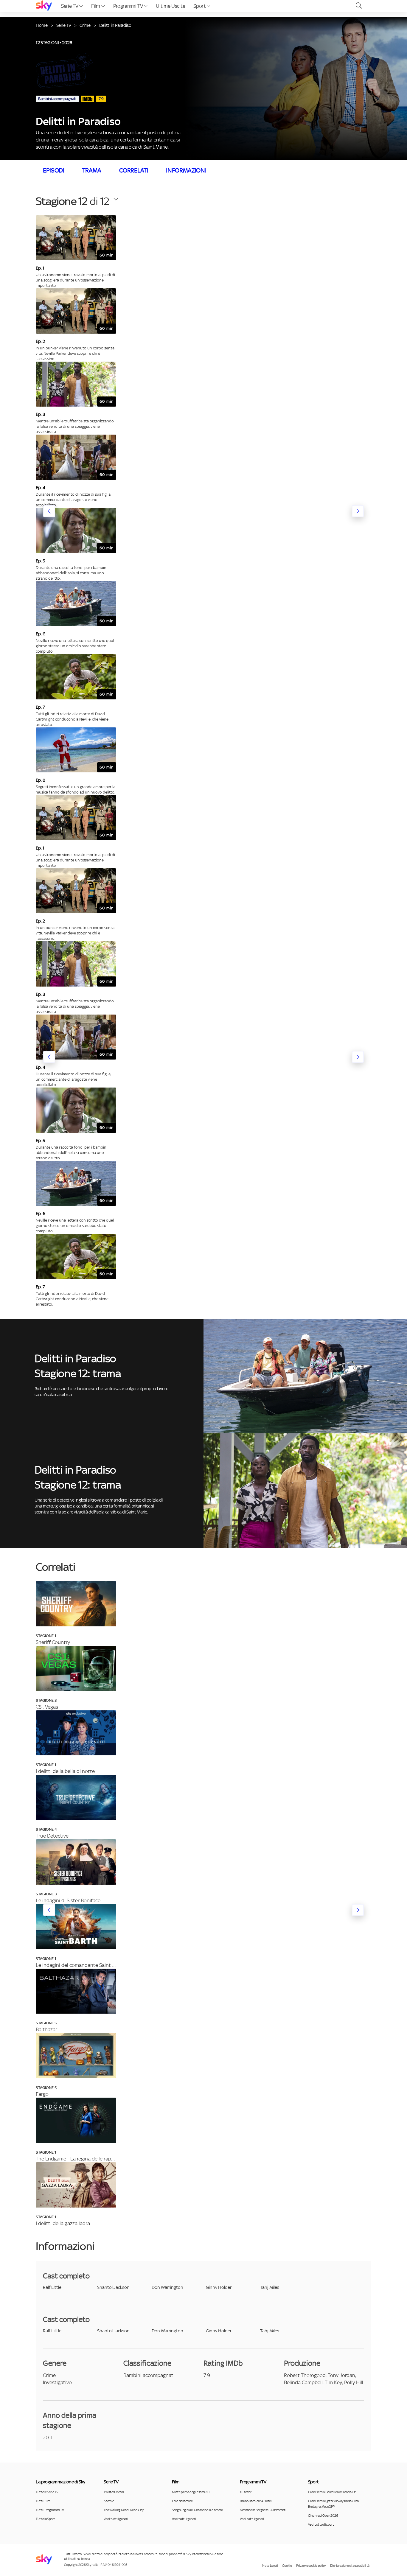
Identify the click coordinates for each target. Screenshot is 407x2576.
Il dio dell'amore (182, 2501)
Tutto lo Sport (45, 2519)
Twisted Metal (114, 2492)
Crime (85, 25)
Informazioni (186, 170)
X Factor (246, 2492)
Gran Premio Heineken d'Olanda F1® (332, 2492)
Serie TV (70, 6)
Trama (92, 170)
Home (42, 25)
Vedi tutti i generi (116, 2519)
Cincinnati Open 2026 (323, 2516)
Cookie (287, 2566)
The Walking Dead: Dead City (124, 2510)
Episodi (54, 170)
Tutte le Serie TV (47, 2492)
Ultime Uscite (170, 6)
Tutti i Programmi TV (50, 2510)
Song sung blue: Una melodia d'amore (197, 2510)
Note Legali (270, 2566)
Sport (200, 6)
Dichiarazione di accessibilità (350, 2566)
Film (96, 6)
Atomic (109, 2501)
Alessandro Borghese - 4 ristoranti (263, 2510)
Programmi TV (129, 6)
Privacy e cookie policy (311, 2566)
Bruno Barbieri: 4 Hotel (256, 2501)
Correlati (134, 170)
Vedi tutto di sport (321, 2524)
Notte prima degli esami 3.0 (191, 2492)
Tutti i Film (43, 2501)
